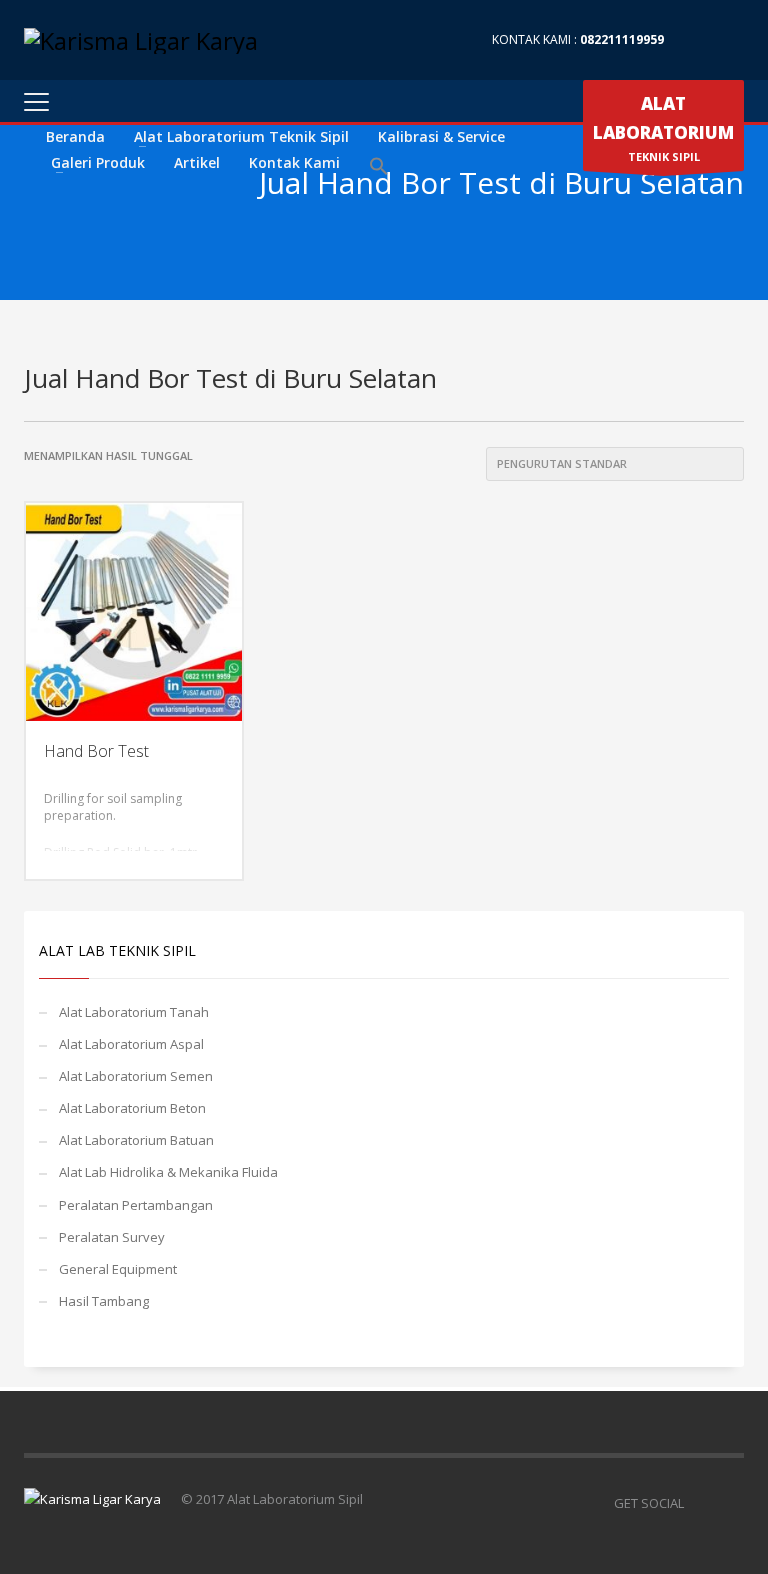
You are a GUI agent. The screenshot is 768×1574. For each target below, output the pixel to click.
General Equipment (118, 1269)
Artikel (197, 162)
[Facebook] (699, 40)
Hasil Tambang (104, 1301)
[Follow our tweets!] (729, 1503)
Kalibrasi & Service (441, 136)
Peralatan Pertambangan (136, 1205)
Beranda (75, 136)
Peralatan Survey (112, 1237)
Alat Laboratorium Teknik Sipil (241, 136)
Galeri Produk (98, 162)
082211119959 (622, 39)
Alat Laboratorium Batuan (136, 1140)
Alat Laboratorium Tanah (134, 1012)
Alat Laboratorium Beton (132, 1108)
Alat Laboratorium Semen (136, 1076)
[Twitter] (729, 40)
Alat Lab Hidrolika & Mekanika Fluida (168, 1172)
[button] (379, 167)
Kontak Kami (294, 162)
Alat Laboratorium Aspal (131, 1044)
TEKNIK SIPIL (663, 128)
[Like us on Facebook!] (699, 1503)
